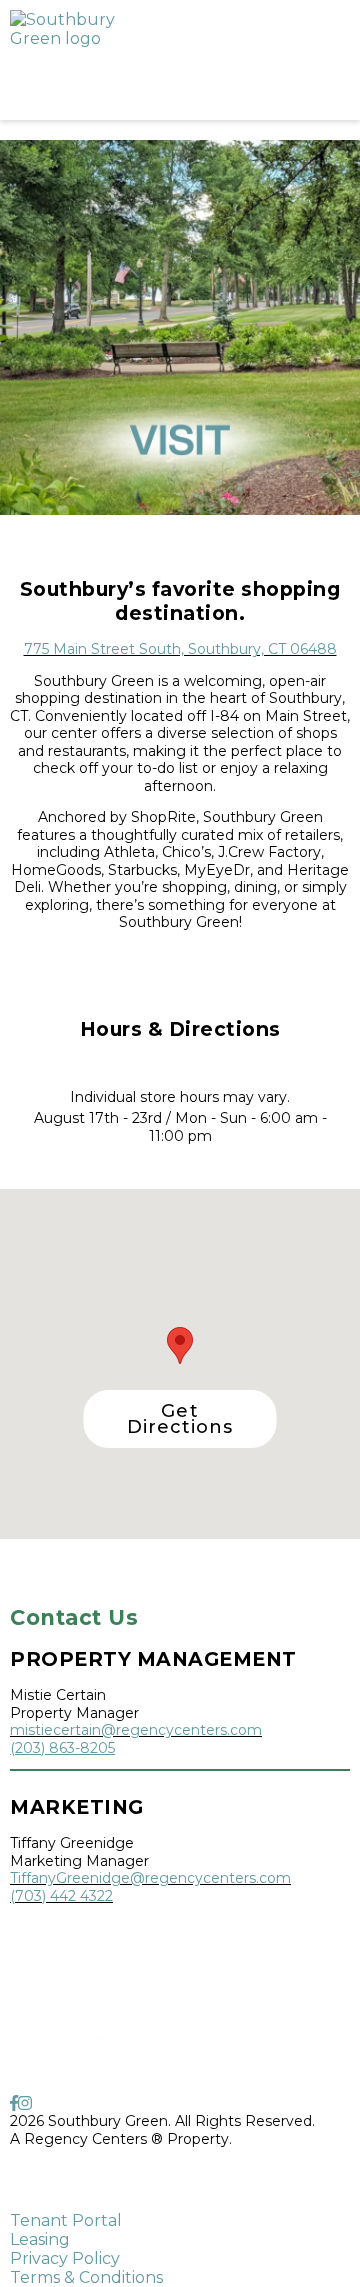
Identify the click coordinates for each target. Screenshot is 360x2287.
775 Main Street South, (90, 2170)
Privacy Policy (65, 2258)
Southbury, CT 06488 (84, 2188)
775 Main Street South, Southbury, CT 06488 (180, 649)
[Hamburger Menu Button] (315, 60)
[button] (180, 1419)
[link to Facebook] (14, 2103)
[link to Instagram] (25, 2103)
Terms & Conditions (86, 2277)
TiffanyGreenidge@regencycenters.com (150, 1878)
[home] (130, 60)
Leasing (40, 2239)
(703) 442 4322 (61, 1896)
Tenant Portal (66, 2220)
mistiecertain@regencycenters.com (136, 1730)
